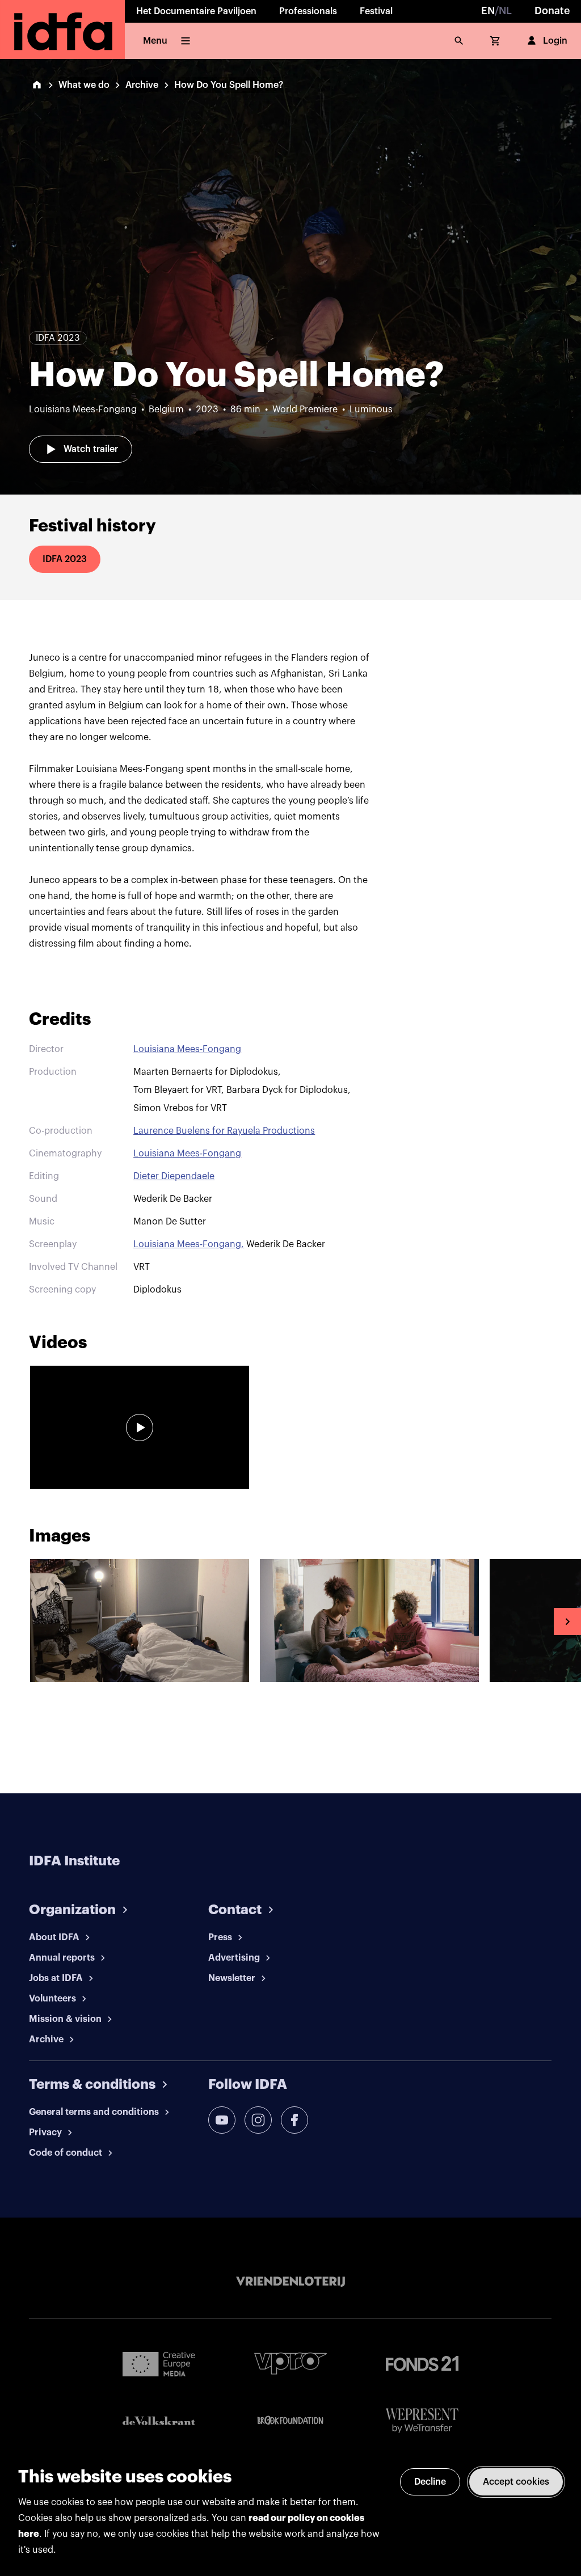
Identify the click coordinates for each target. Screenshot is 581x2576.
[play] (140, 1428)
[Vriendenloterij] (290, 2282)
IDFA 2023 (65, 559)
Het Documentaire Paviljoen (196, 11)
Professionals (308, 11)
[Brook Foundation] (290, 2421)
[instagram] (258, 2120)
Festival (376, 11)
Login (555, 41)
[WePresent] (422, 2421)
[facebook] (294, 2120)
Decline (430, 2482)
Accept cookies (516, 2482)
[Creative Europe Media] (159, 2363)
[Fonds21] (422, 2364)
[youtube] (222, 2120)
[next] (567, 1621)
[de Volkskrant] (159, 2421)
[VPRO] (290, 2364)
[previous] (14, 1621)
